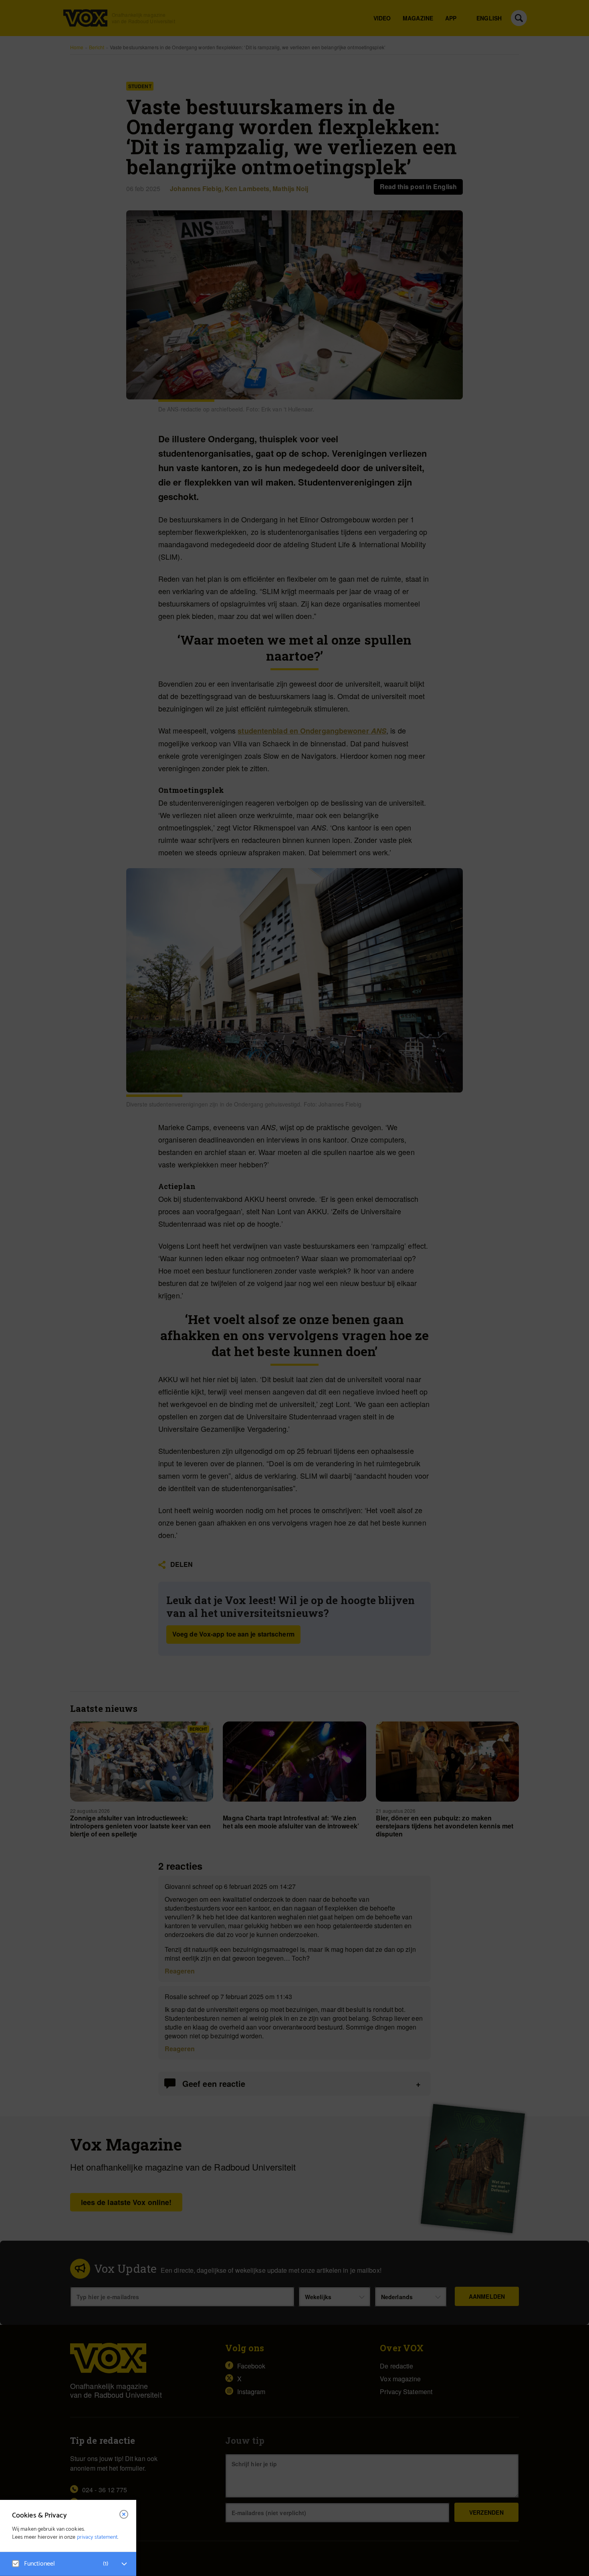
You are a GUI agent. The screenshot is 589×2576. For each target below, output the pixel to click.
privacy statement (97, 2537)
